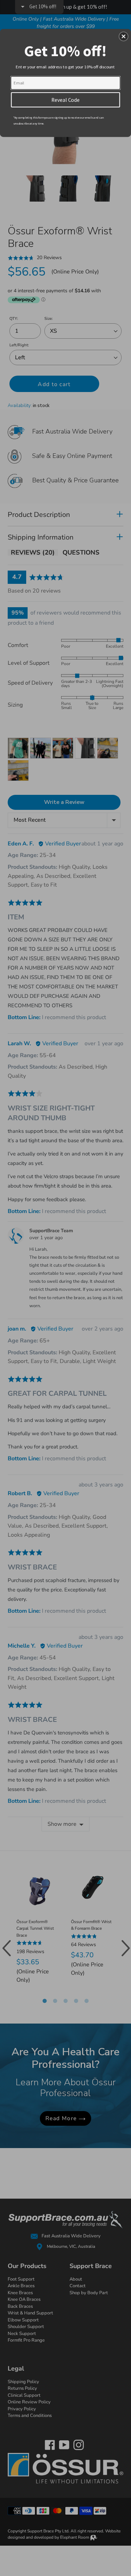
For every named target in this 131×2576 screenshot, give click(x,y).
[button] (124, 36)
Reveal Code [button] (65, 99)
